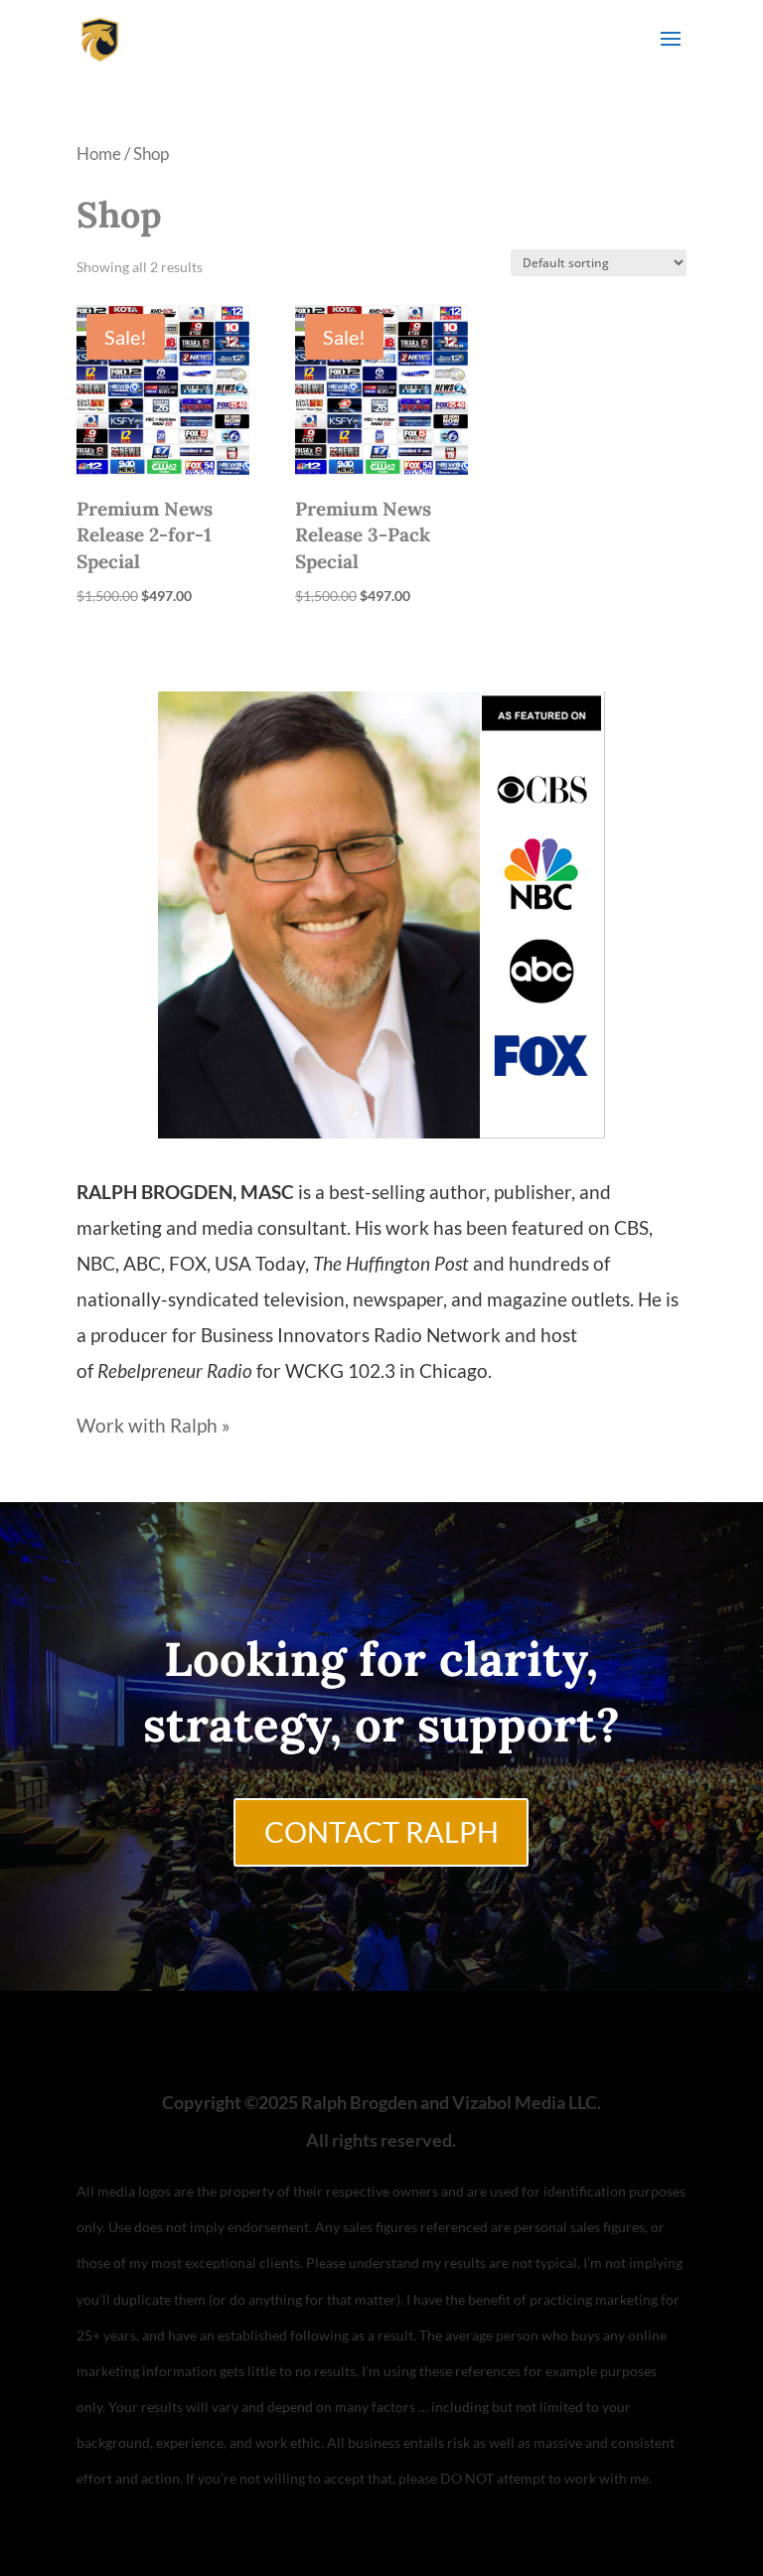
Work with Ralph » (153, 1425)
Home (99, 153)
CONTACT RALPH (381, 1832)
